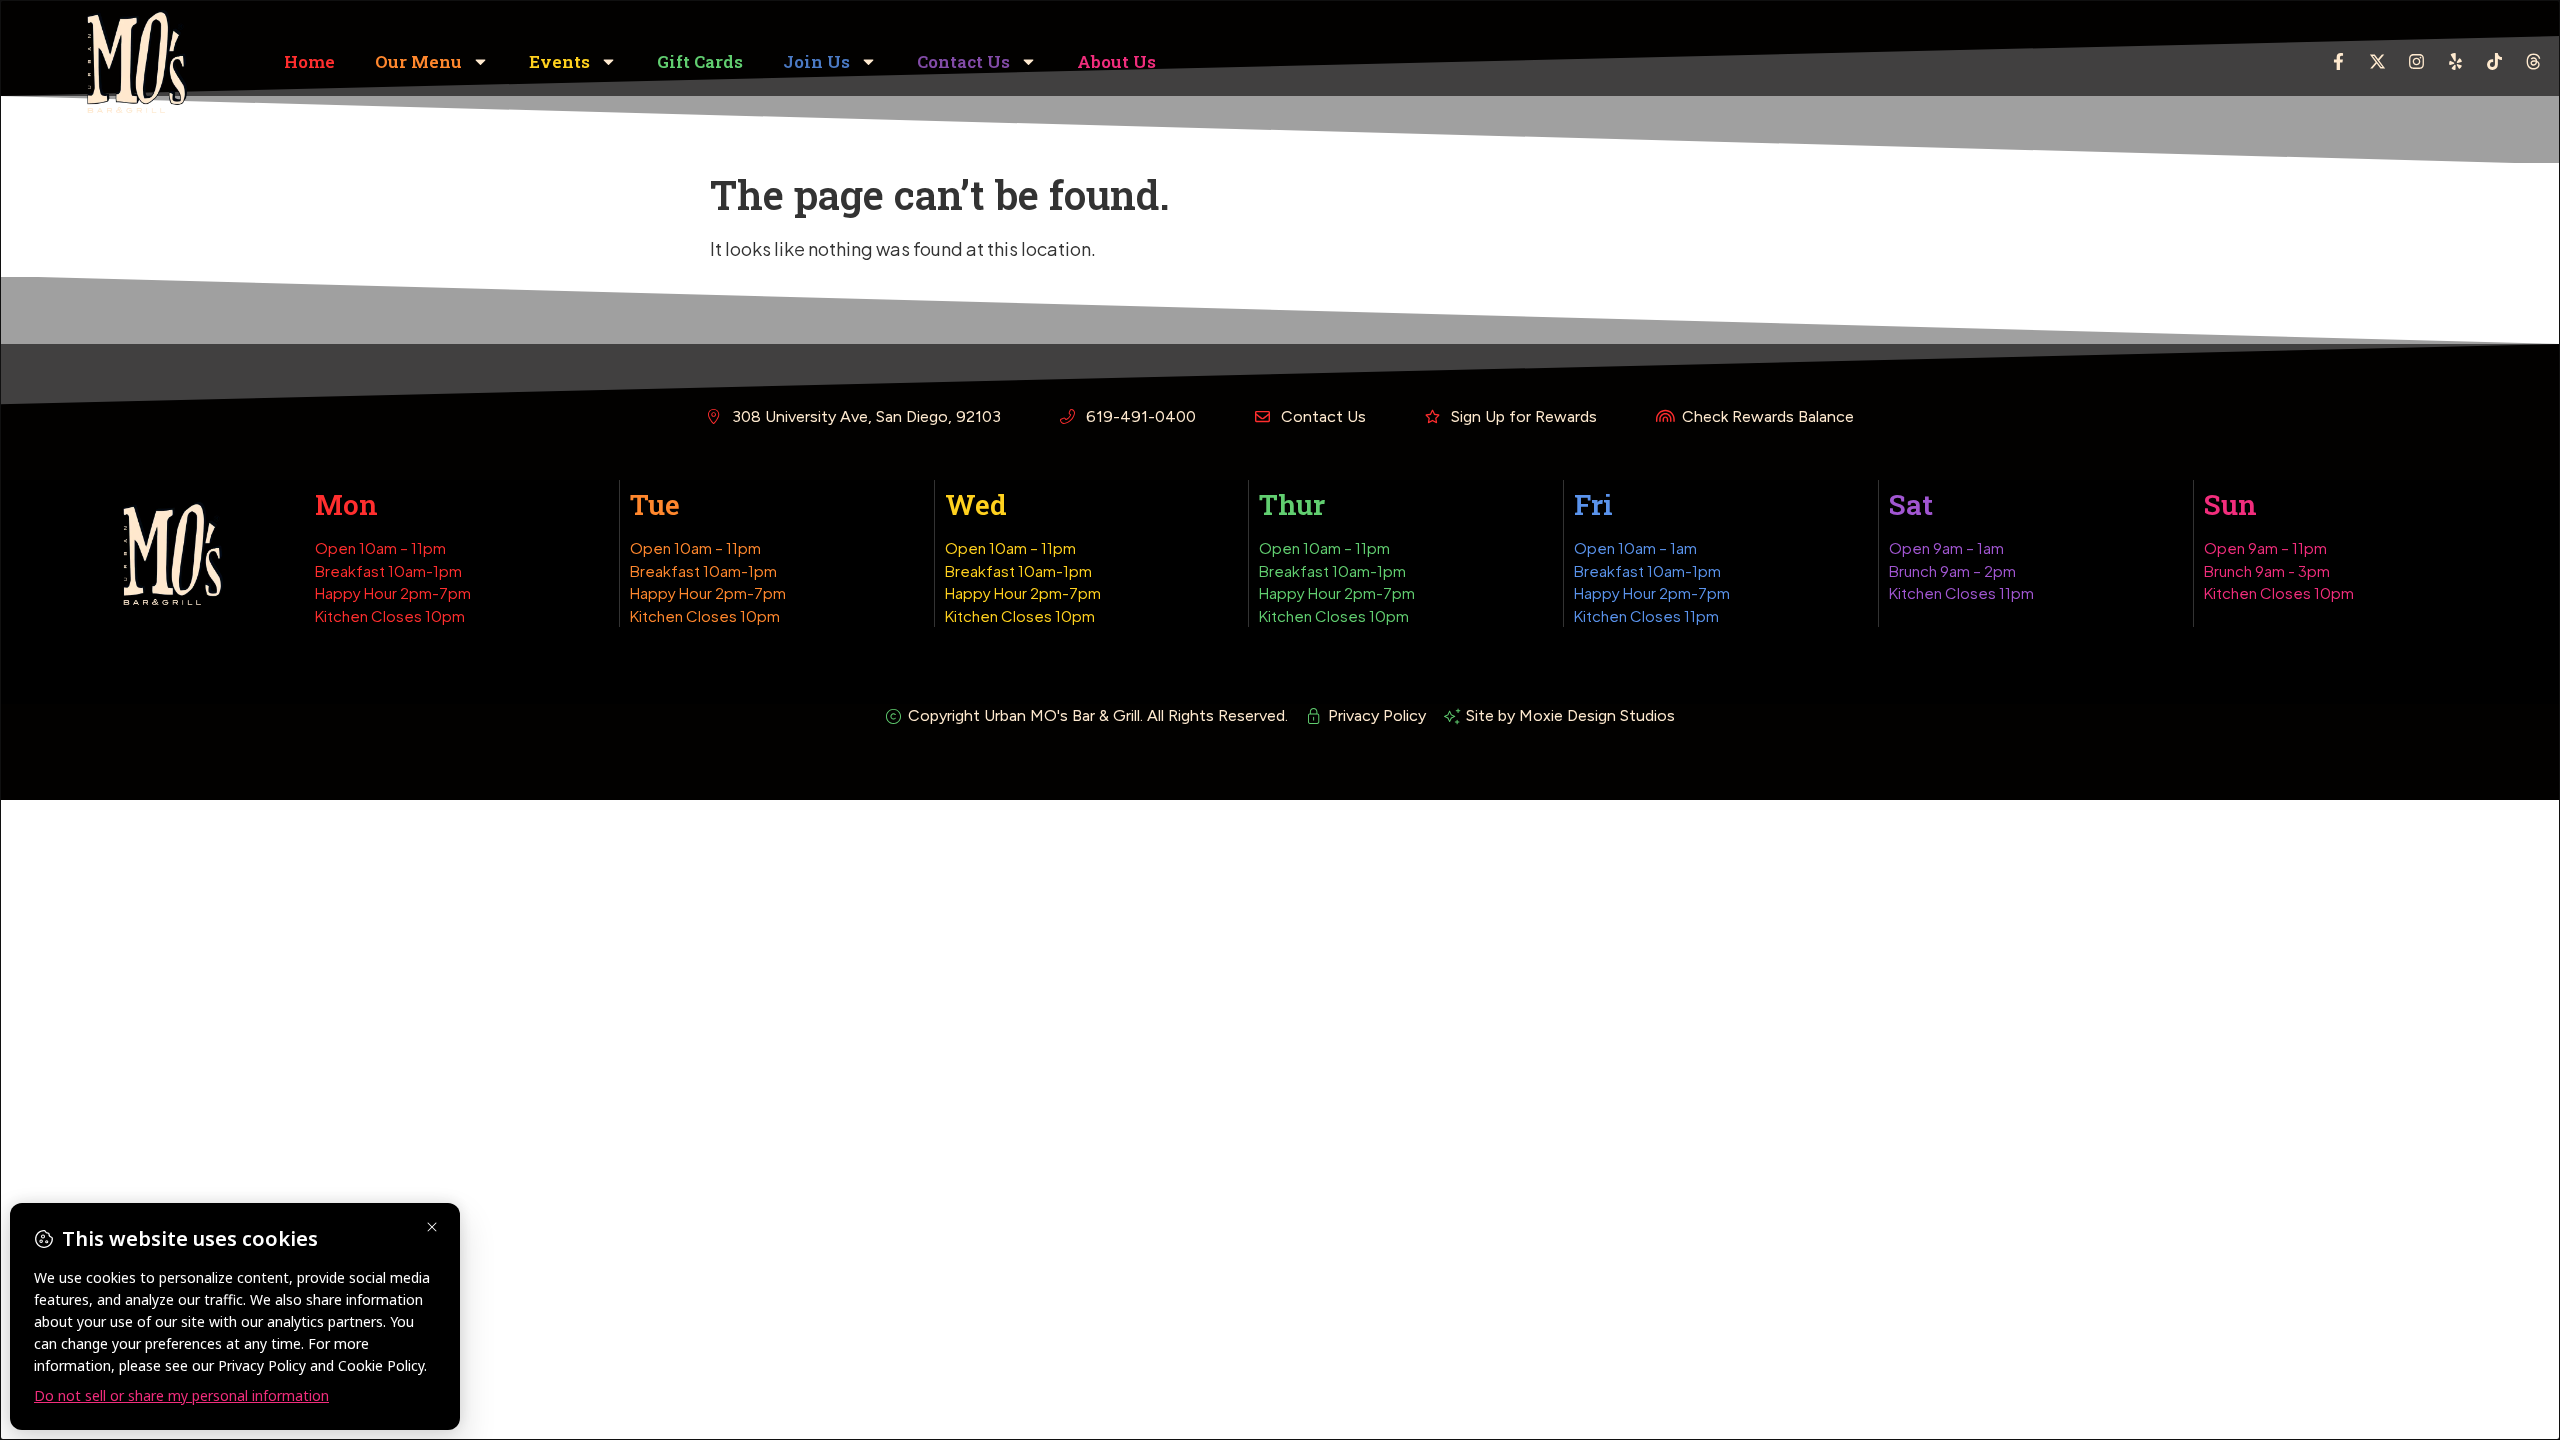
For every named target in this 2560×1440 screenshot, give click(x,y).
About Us (1116, 61)
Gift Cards (700, 61)
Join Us (816, 61)
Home (309, 61)
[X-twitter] (2377, 62)
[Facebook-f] (2338, 62)
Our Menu (418, 61)
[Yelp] (2455, 62)
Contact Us (963, 61)
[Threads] (2533, 62)
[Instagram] (2416, 62)
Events (559, 61)
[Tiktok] (2494, 62)
